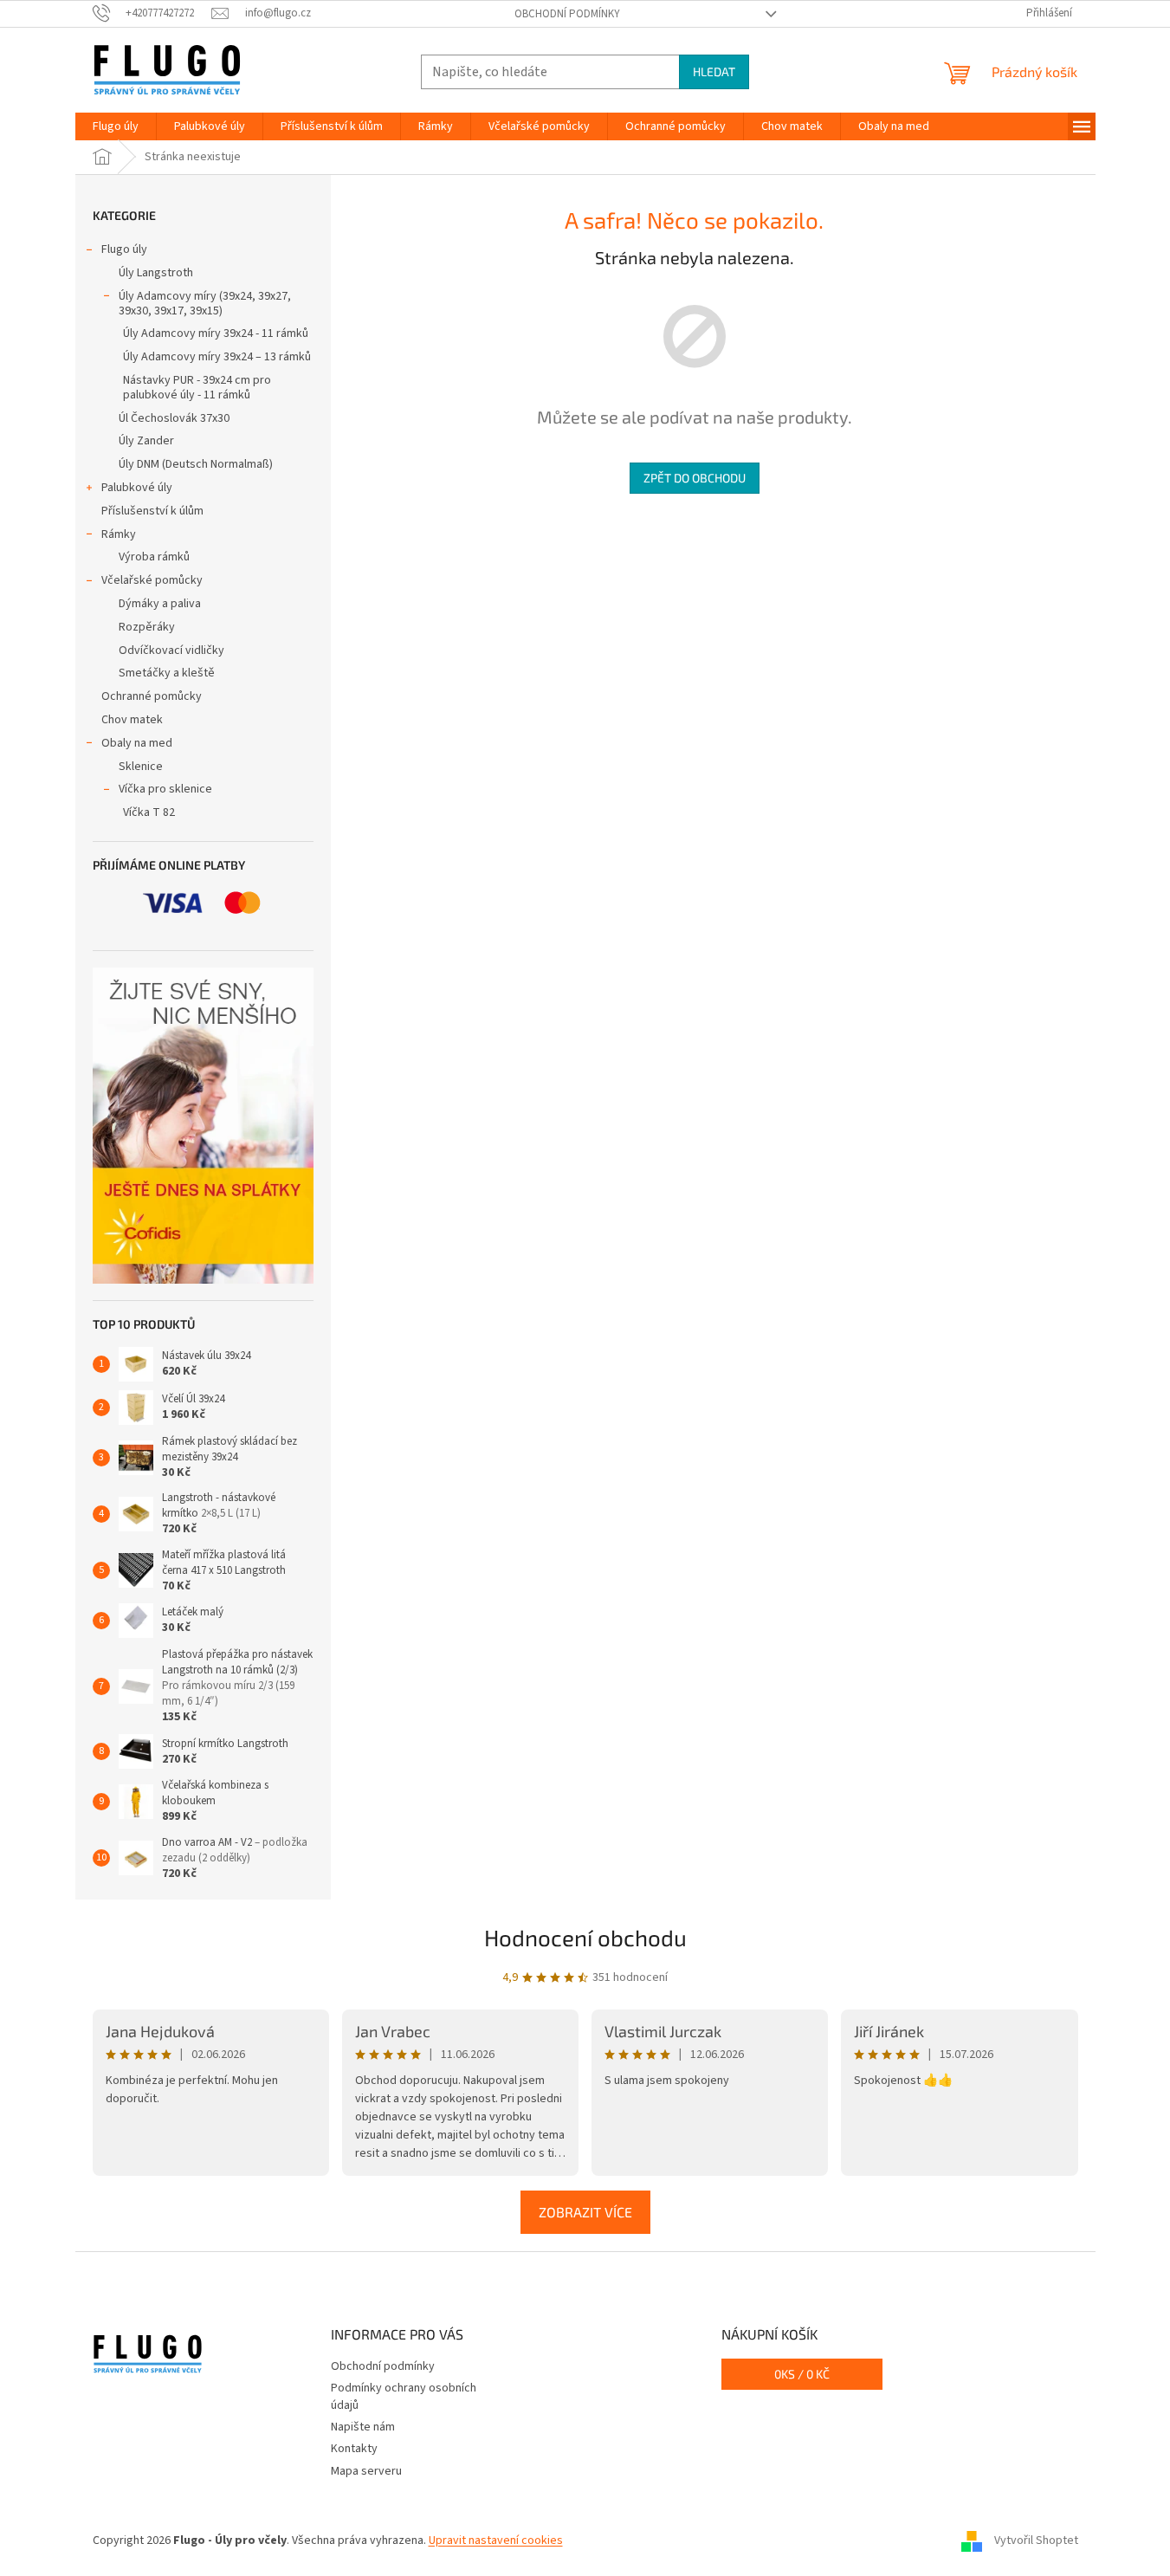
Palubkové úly (137, 488)
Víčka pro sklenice (165, 789)
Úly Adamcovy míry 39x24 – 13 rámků (217, 357)
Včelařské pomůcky (152, 580)
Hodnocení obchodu (585, 1937)
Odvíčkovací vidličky (171, 650)
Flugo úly (124, 249)
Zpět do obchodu (695, 478)
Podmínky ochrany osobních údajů (404, 2396)
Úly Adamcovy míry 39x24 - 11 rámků (216, 333)
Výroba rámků (154, 557)
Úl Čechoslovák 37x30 (174, 418)
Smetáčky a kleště (167, 673)
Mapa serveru (366, 2471)
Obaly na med (137, 743)
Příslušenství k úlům (152, 511)
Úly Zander (146, 441)
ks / (802, 2374)
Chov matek (132, 720)
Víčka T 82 (149, 812)
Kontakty (354, 2449)
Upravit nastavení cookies (496, 2540)
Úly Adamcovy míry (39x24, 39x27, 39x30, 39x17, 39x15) (205, 304)
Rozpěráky (147, 627)
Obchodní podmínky (567, 14)
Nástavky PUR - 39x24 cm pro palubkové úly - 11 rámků (197, 388)
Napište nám (363, 2427)
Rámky (119, 534)
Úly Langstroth (156, 273)
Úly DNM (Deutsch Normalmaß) (196, 464)
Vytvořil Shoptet (1036, 2540)
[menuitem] (116, 126)
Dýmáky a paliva (160, 604)
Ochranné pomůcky (152, 696)
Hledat (714, 71)
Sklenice (141, 767)
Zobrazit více (585, 2212)
